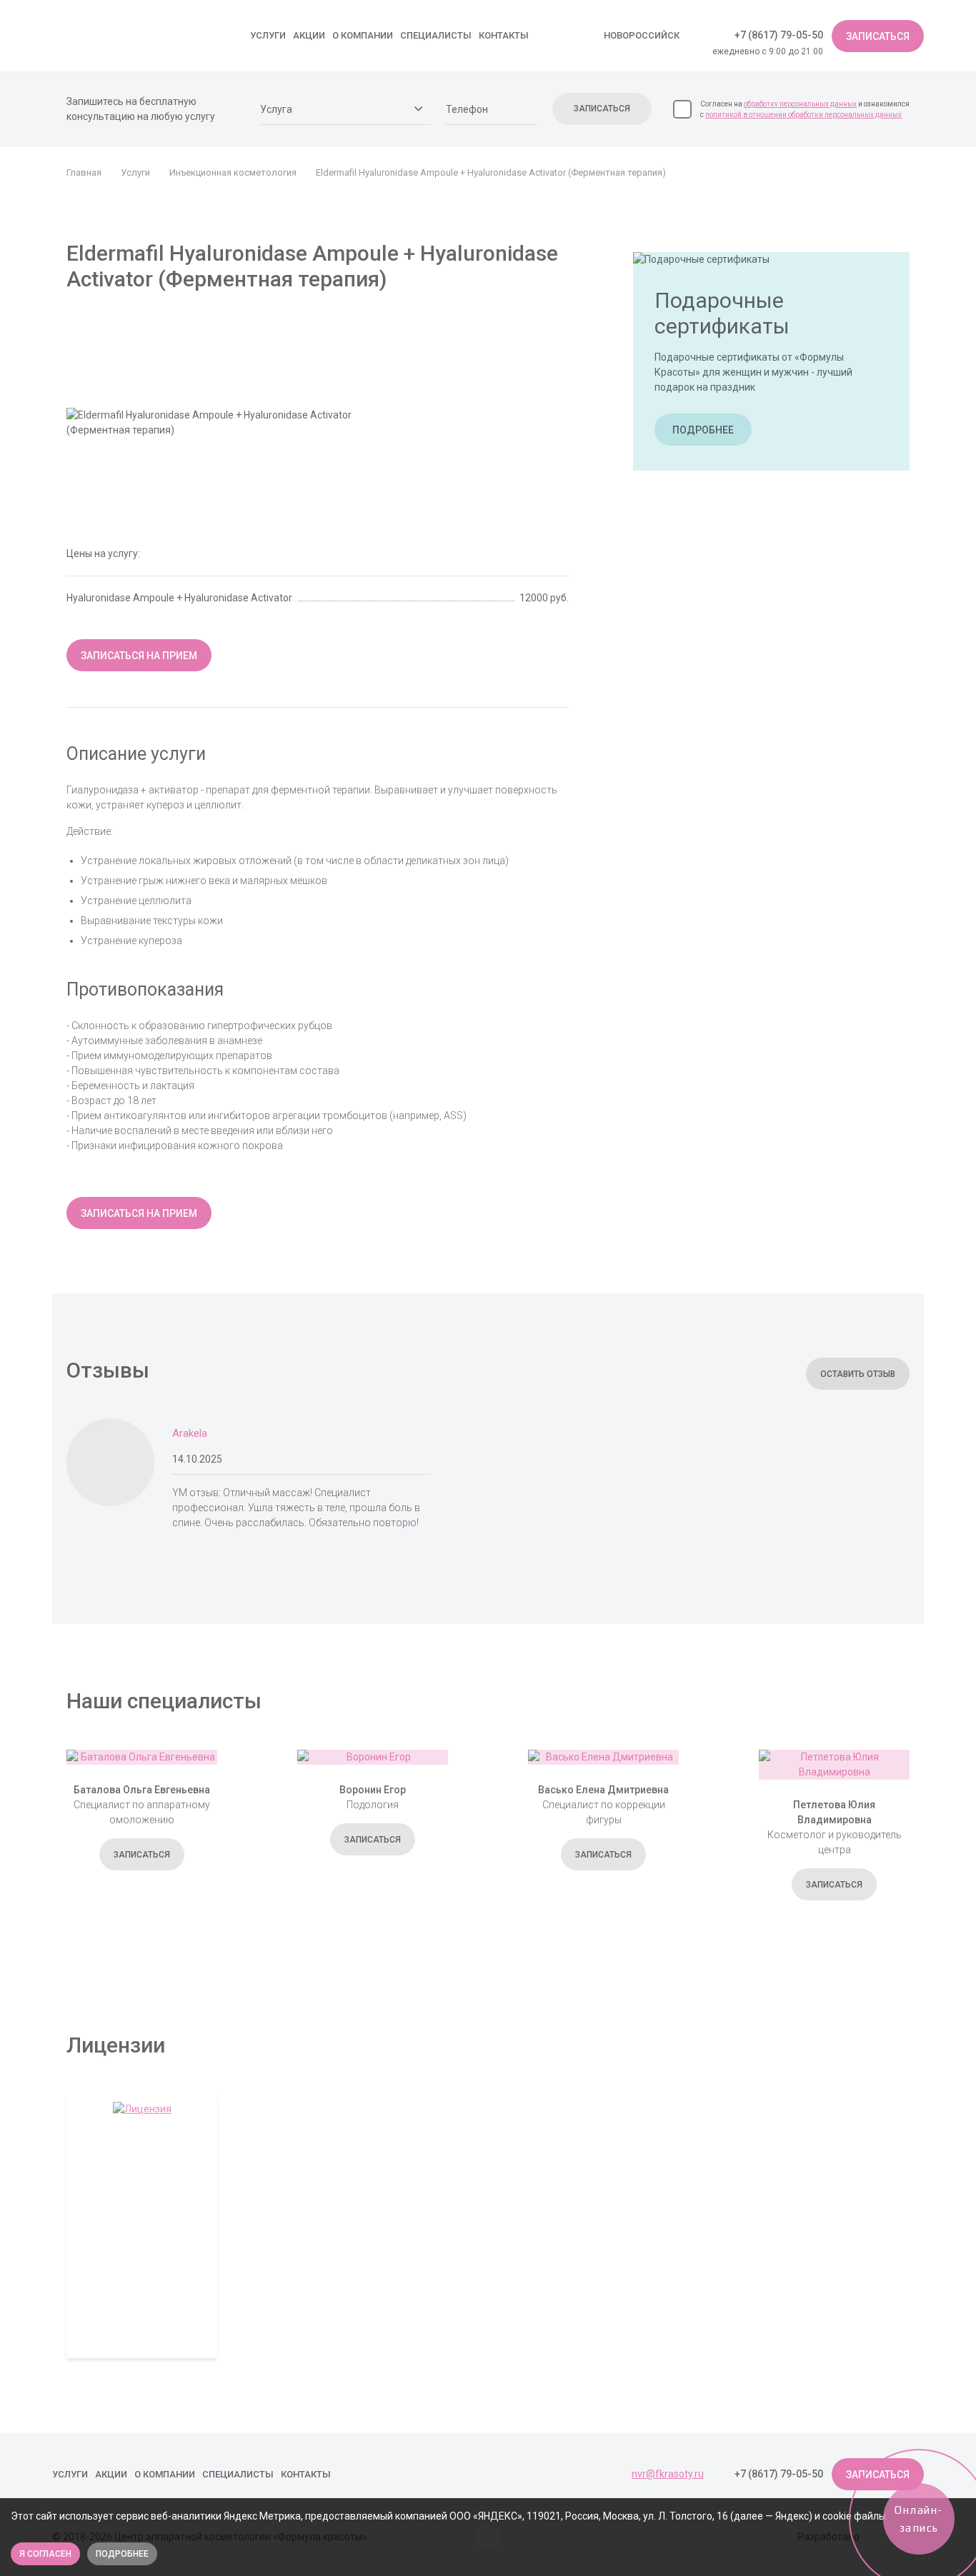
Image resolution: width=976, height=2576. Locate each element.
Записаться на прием (139, 656)
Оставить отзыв (858, 1374)
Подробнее (703, 429)
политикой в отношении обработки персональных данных (803, 115)
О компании (363, 35)
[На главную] (141, 35)
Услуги (268, 35)
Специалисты (436, 35)
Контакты (504, 35)
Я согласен (45, 2554)
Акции (309, 35)
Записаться (878, 36)
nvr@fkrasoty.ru (668, 2474)
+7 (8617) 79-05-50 (779, 35)
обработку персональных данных (800, 104)
